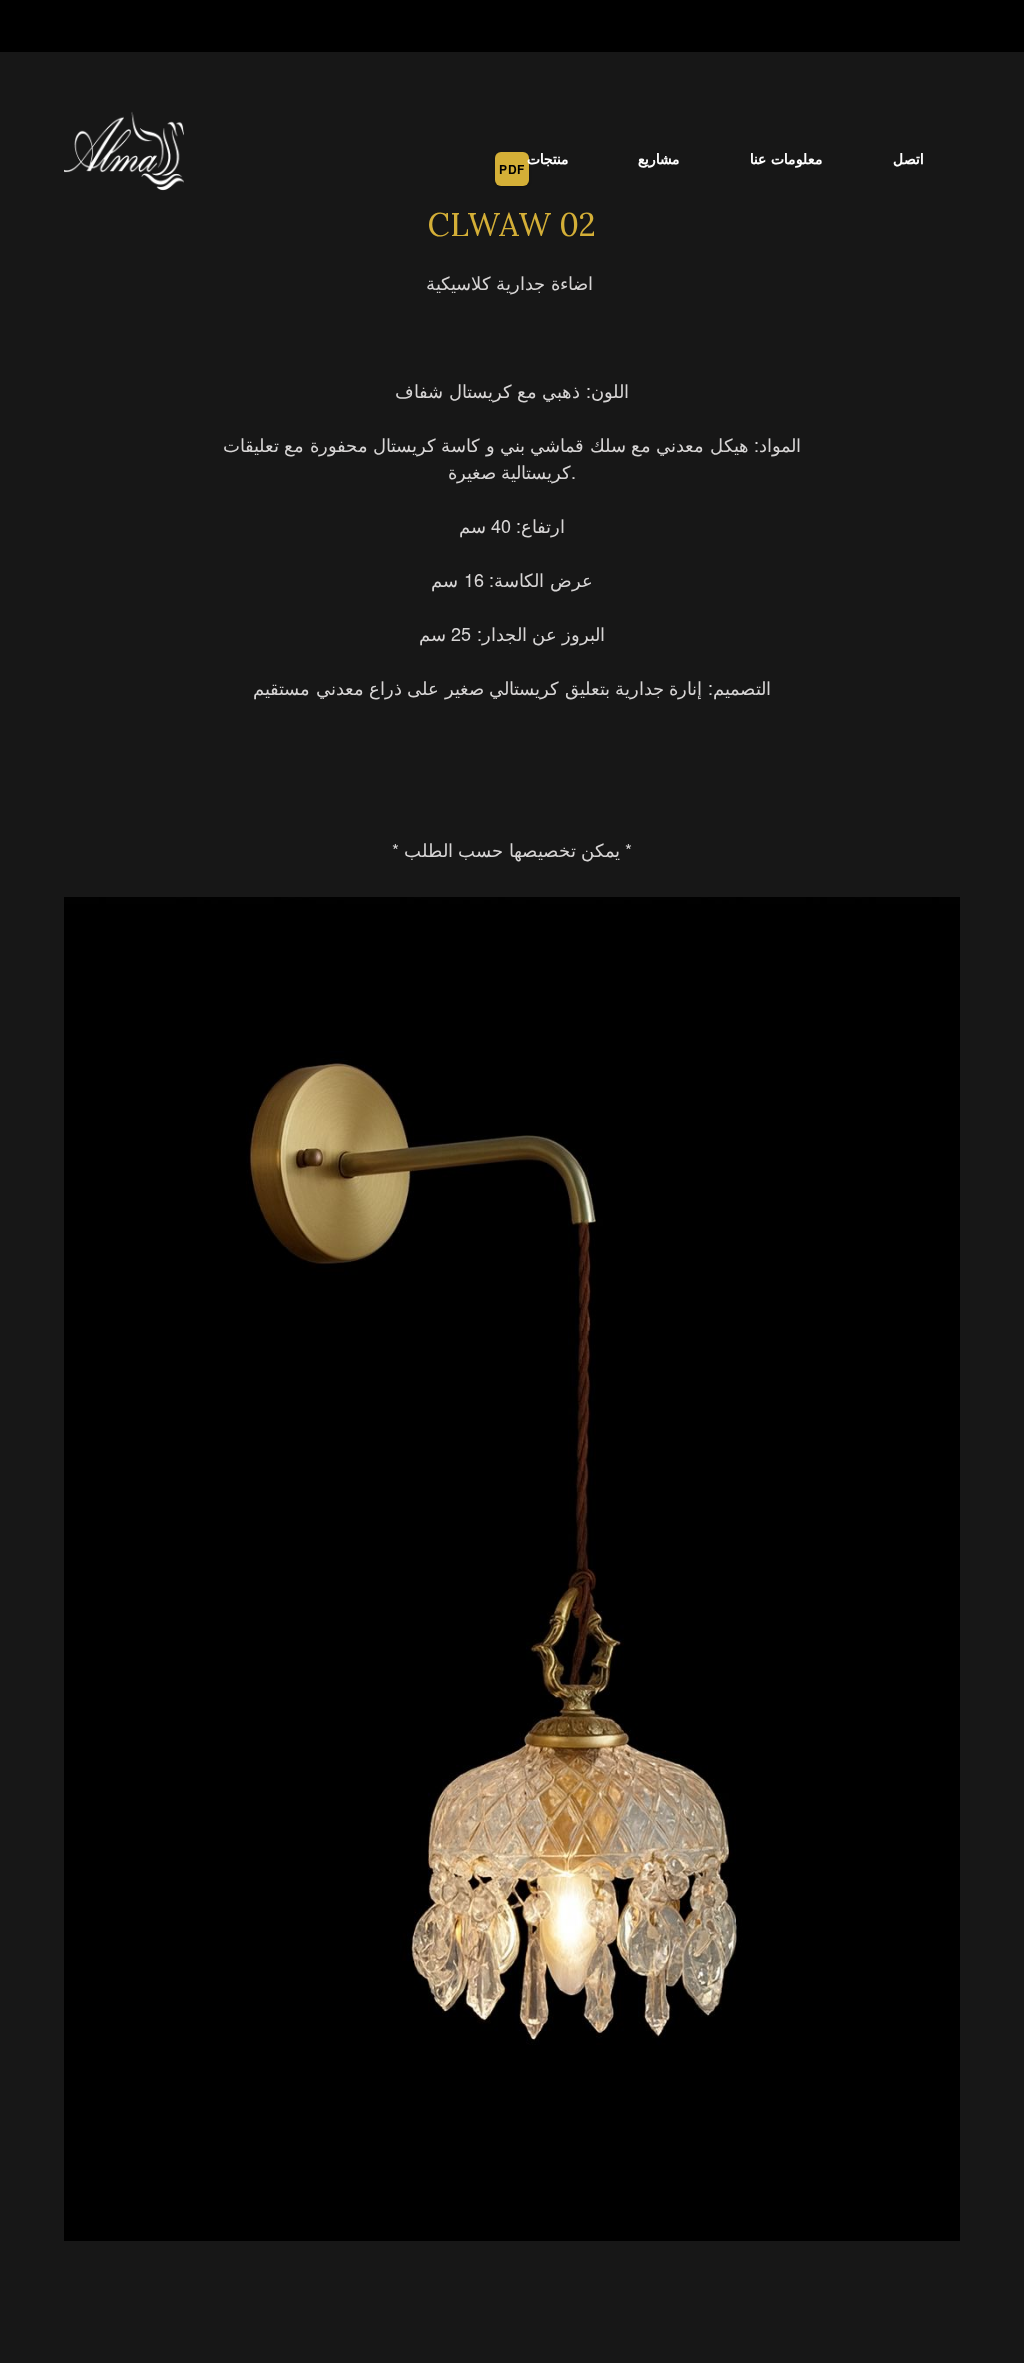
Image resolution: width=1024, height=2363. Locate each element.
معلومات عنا (786, 158)
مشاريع (659, 158)
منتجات (548, 158)
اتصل (908, 158)
